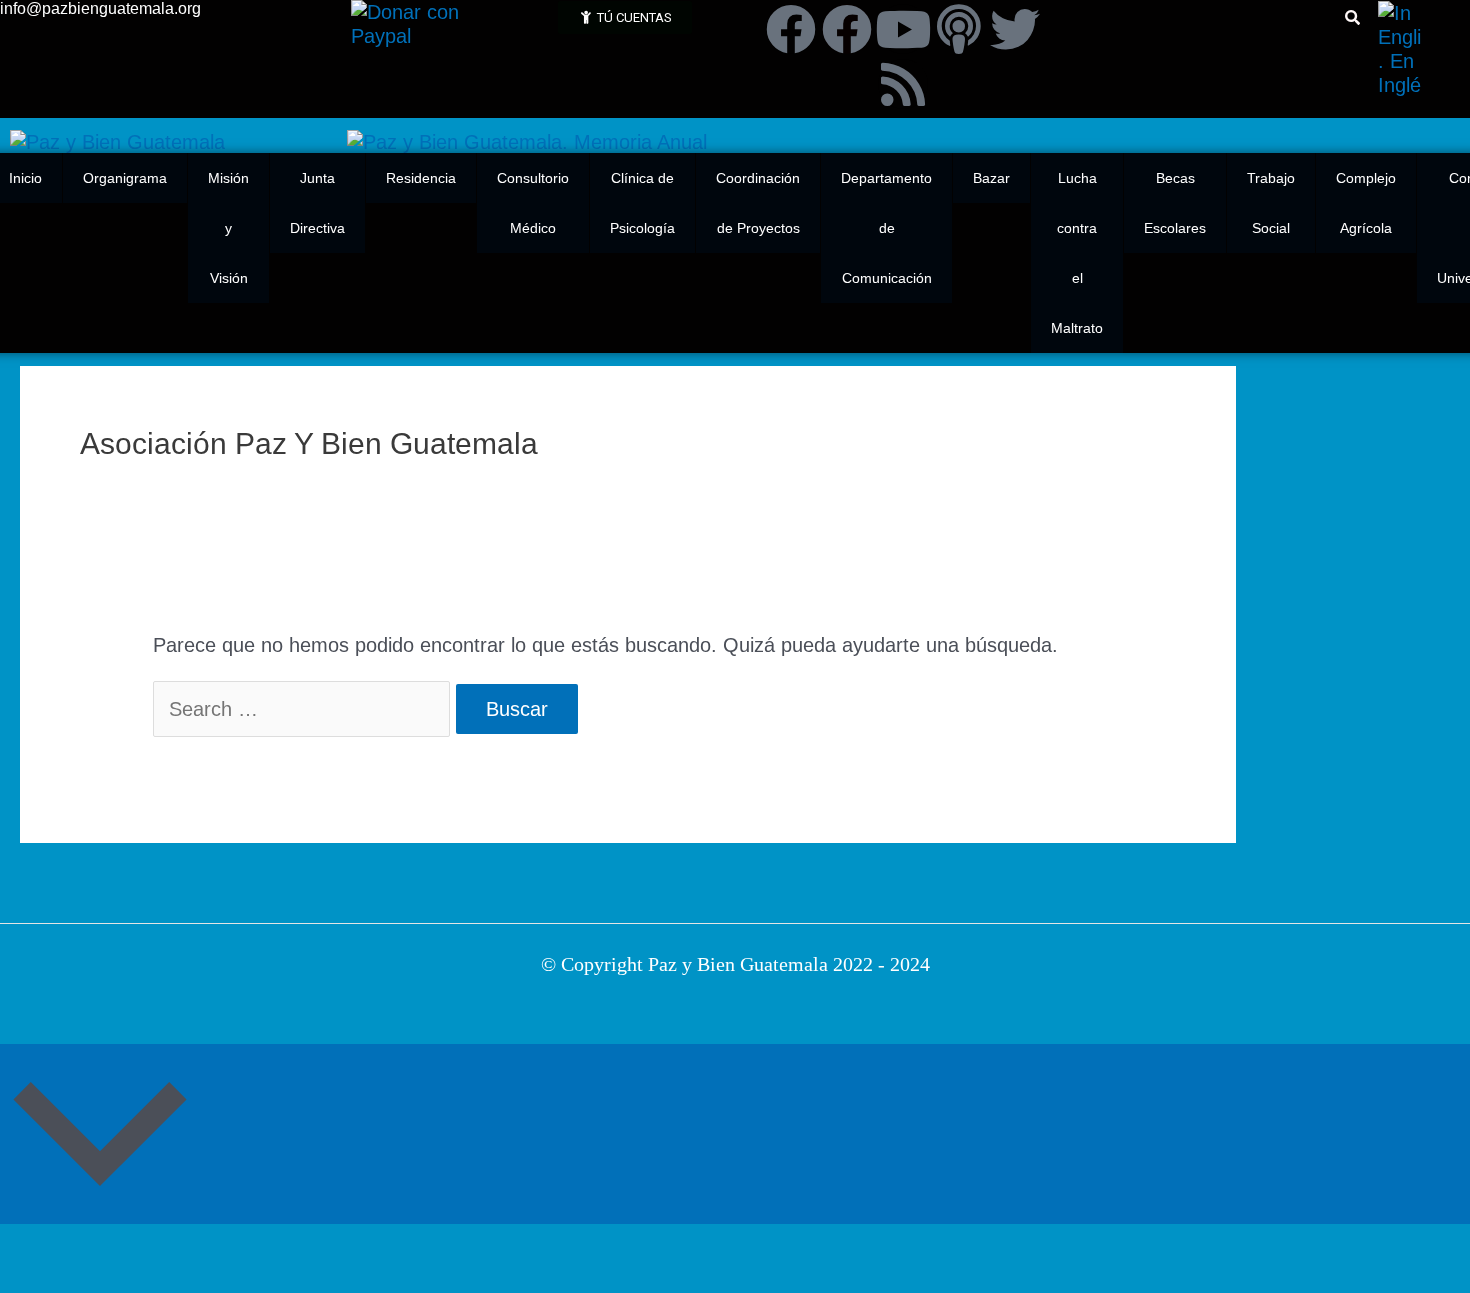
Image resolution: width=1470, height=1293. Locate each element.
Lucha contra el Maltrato (1077, 253)
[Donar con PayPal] (432, 22)
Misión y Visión (228, 228)
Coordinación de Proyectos (758, 203)
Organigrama (125, 178)
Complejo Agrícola (1366, 203)
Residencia (421, 178)
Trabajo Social (1271, 203)
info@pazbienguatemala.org (100, 8)
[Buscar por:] (304, 709)
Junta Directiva (317, 203)
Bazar (991, 178)
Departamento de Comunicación (886, 228)
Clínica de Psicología (642, 203)
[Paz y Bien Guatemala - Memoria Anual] (527, 140)
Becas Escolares (1175, 203)
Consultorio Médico (533, 203)
